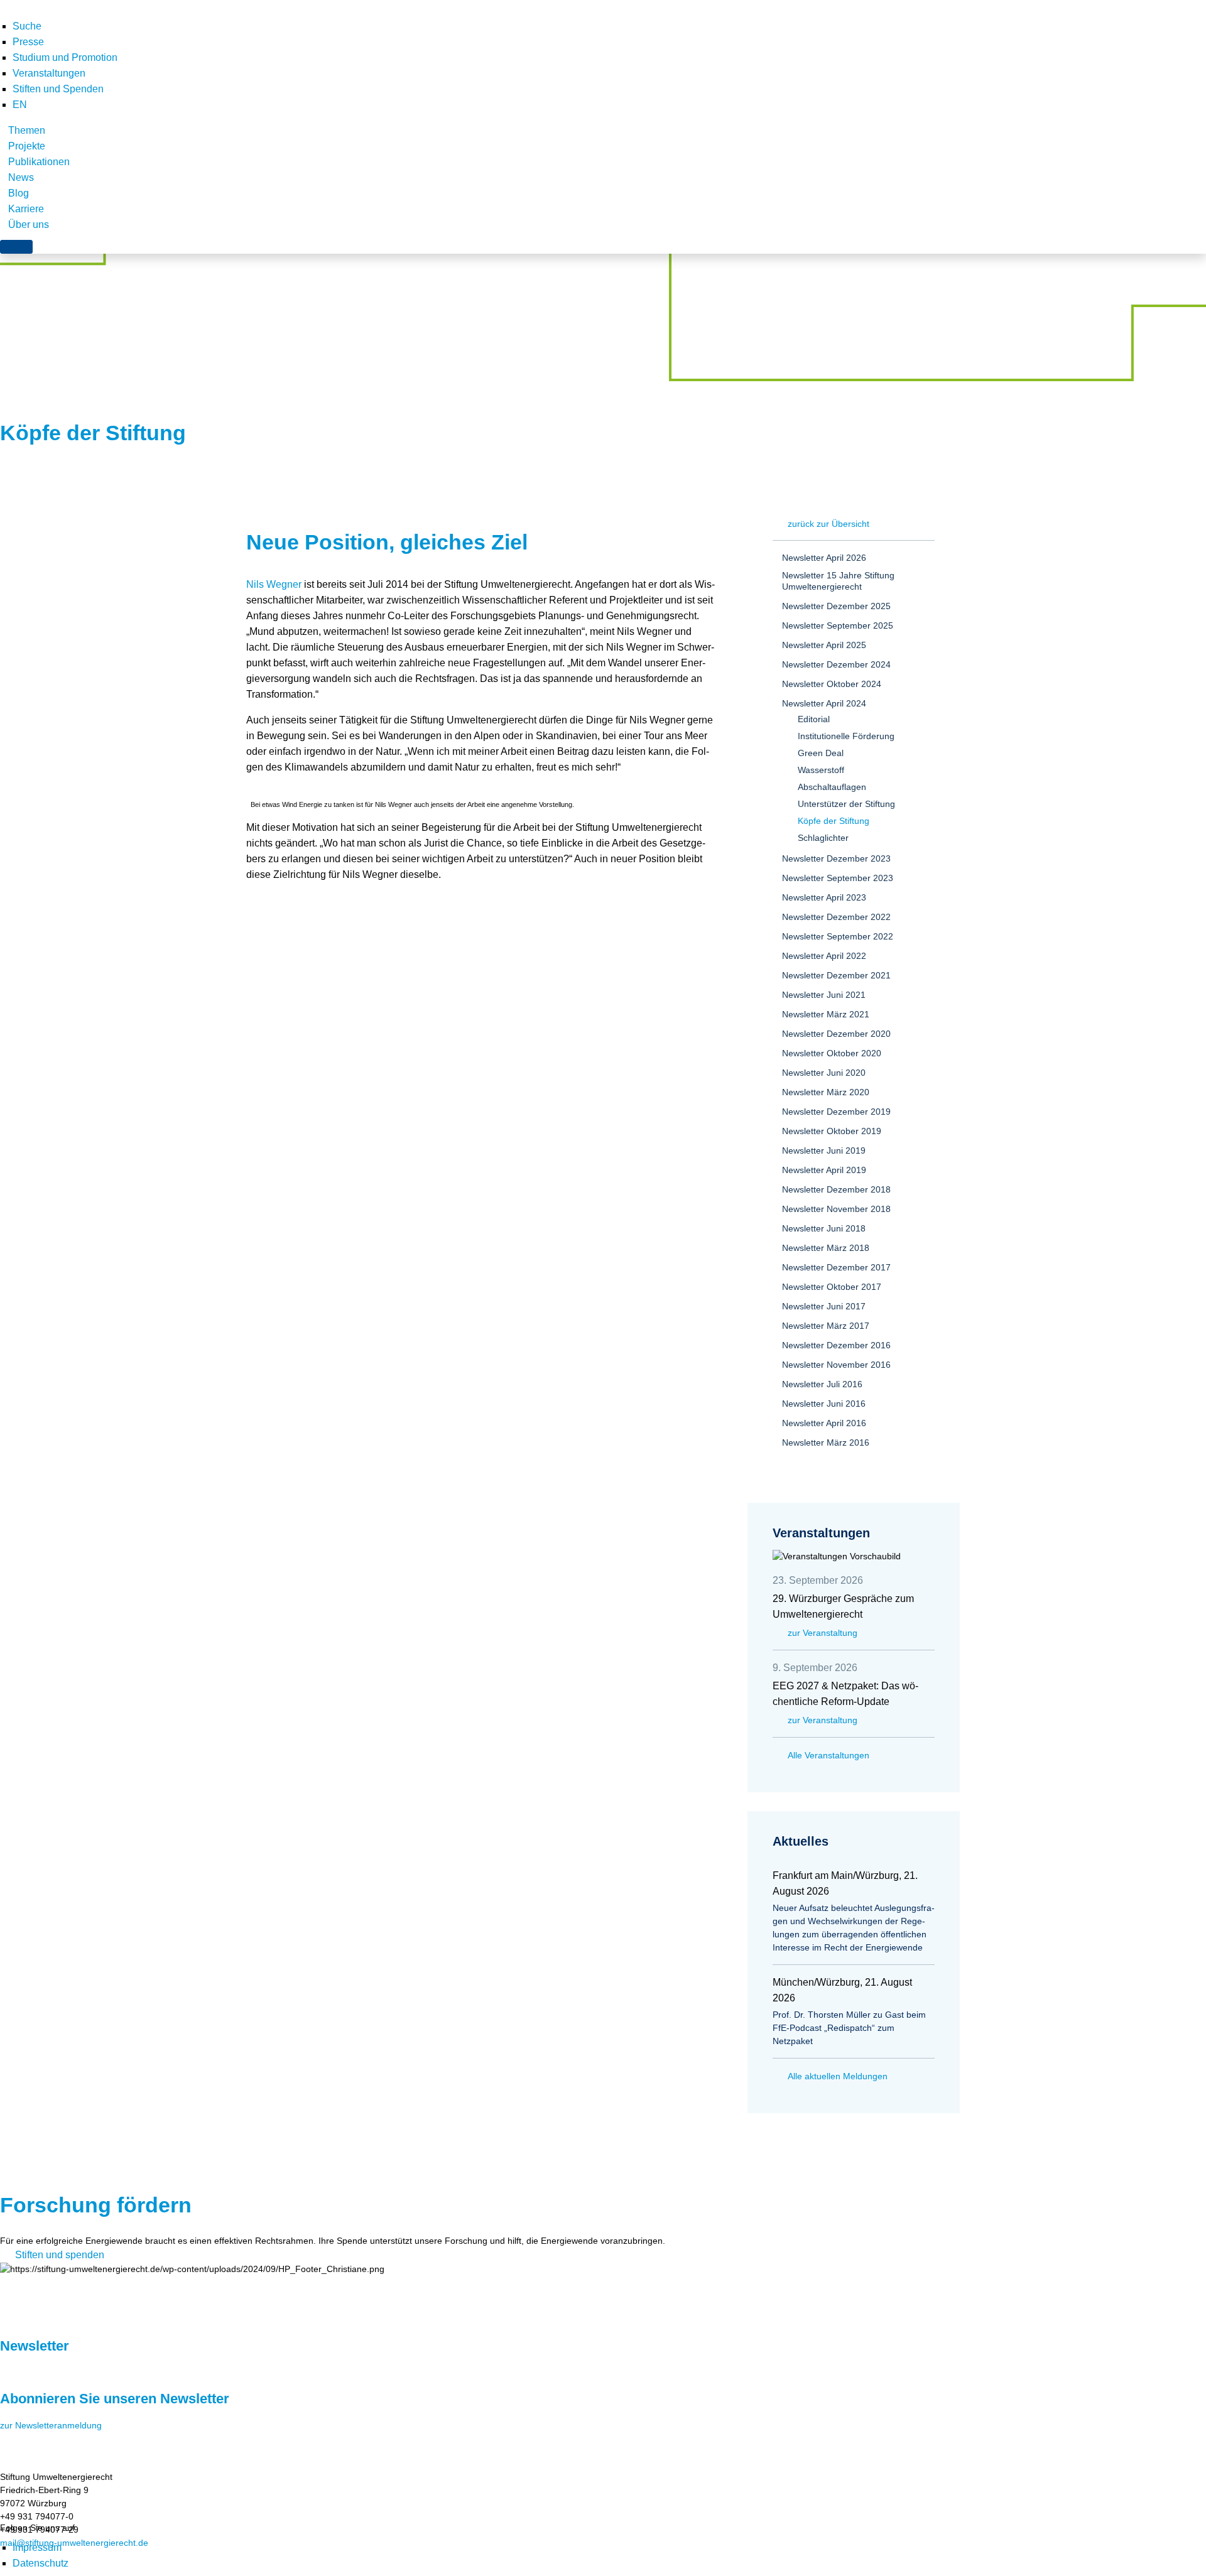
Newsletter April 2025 (824, 645)
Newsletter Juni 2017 (824, 1306)
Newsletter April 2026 (824, 558)
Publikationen (39, 162)
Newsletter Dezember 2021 (836, 975)
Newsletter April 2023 (824, 897)
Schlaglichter (823, 838)
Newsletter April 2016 (824, 1423)
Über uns (29, 225)
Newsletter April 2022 (824, 956)
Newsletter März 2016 (826, 1442)
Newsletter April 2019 (824, 1170)
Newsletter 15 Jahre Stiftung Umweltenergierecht (838, 581)
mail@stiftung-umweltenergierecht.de (74, 2543)
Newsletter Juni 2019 (824, 1150)
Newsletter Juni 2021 (824, 995)
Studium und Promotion (65, 57)
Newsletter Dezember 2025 (836, 606)
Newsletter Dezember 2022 (836, 917)
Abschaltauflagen (832, 787)
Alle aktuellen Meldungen (838, 2076)
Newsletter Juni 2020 (824, 1073)
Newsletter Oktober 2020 (832, 1053)
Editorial (814, 719)
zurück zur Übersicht (828, 524)
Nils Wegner (274, 584)
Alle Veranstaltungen (828, 1755)
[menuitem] (20, 105)
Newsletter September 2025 (838, 625)
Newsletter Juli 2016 (822, 1384)
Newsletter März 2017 (826, 1326)
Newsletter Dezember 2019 (836, 1112)
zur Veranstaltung (823, 1633)
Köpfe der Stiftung (834, 821)
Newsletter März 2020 (826, 1092)
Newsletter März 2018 (826, 1248)
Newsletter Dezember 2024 (836, 664)
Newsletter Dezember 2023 (836, 858)
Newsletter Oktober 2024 (832, 684)
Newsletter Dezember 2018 (836, 1189)
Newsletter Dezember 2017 (836, 1267)
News (21, 177)
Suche (27, 26)
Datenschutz (41, 2563)
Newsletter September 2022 (838, 936)
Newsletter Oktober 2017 (832, 1287)
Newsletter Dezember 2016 (836, 1345)
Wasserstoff (821, 770)
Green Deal (821, 753)
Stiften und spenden (60, 2255)
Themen (27, 130)
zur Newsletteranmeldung (51, 2425)
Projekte (27, 146)
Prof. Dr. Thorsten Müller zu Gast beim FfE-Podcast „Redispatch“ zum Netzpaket (849, 2028)
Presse (28, 42)
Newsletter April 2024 (824, 703)
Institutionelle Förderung (846, 736)
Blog (19, 193)
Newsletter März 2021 (826, 1014)
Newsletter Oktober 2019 (832, 1131)
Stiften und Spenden (58, 89)
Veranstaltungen (49, 73)
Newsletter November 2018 (836, 1209)
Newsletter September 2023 (838, 878)
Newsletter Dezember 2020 (836, 1034)
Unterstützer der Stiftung (846, 804)
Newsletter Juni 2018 (824, 1228)
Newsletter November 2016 (836, 1365)
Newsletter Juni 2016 (824, 1404)
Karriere (26, 209)
